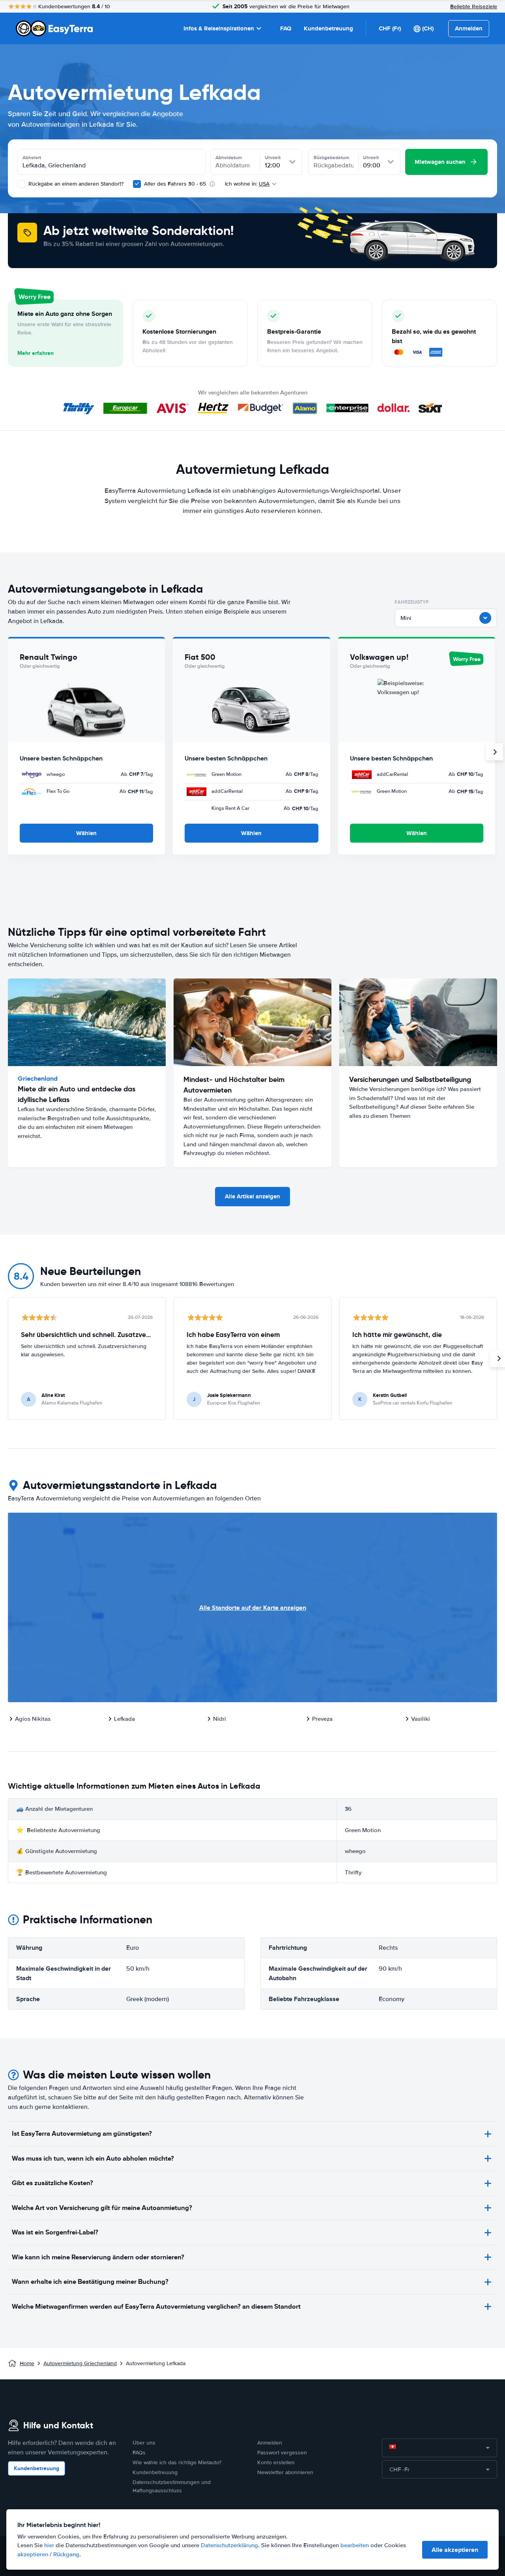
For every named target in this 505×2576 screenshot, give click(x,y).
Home (27, 2363)
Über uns (144, 2443)
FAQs (139, 2453)
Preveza (322, 1719)
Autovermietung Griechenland (80, 2363)
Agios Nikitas (33, 1719)
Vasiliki (421, 1719)
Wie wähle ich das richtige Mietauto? (177, 2462)
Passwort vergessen (282, 2453)
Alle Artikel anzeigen (252, 1196)
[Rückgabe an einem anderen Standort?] (21, 184)
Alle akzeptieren (455, 2550)
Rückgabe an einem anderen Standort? (75, 184)
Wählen (86, 833)
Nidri (220, 1719)
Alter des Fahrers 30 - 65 (175, 184)
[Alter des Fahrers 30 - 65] (137, 184)
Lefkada (124, 1719)
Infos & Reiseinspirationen (219, 28)
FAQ (286, 28)
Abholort (32, 158)
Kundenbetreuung (328, 28)
